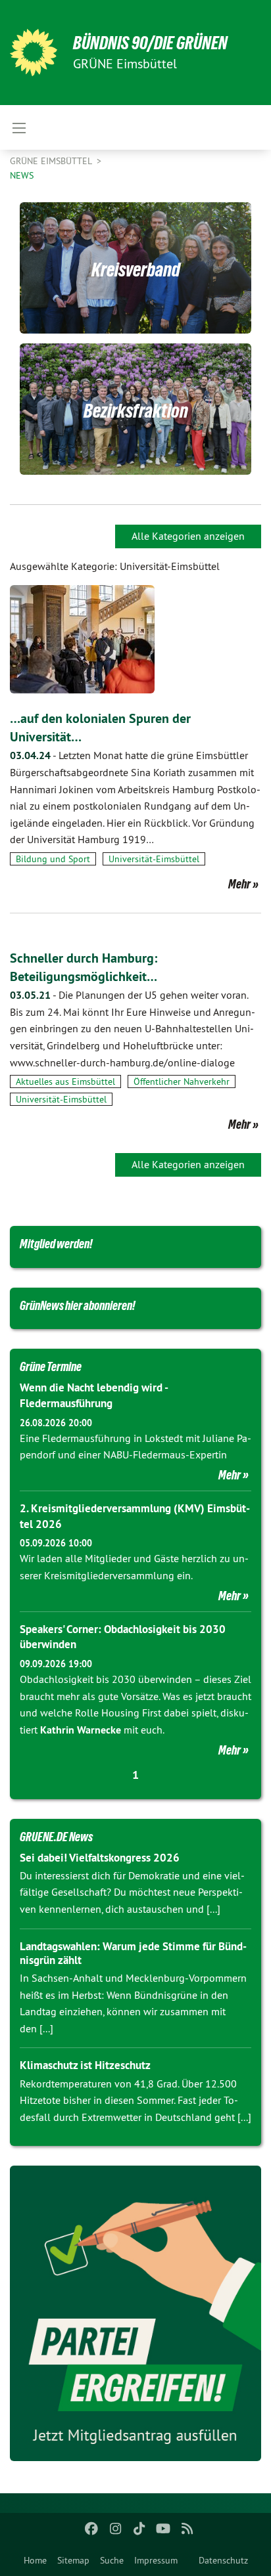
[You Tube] (163, 2529)
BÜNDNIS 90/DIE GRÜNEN (150, 43)
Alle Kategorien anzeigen (188, 536)
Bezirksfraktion (136, 411)
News (22, 175)
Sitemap (73, 2560)
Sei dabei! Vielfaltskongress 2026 (100, 1858)
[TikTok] (140, 2529)
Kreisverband (136, 270)
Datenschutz (223, 2560)
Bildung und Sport (53, 859)
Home (35, 2560)
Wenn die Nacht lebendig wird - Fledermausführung (94, 1395)
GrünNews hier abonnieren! (78, 1305)
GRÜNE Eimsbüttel (52, 161)
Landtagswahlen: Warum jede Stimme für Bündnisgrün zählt (133, 1953)
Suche (112, 2560)
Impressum (156, 2560)
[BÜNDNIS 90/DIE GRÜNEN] (34, 53)
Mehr (239, 884)
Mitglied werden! (56, 1244)
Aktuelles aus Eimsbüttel (65, 1081)
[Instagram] (115, 2529)
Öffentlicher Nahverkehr (182, 1081)
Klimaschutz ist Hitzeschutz (85, 2065)
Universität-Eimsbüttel (154, 859)
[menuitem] (35, 2560)
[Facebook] (92, 2529)
